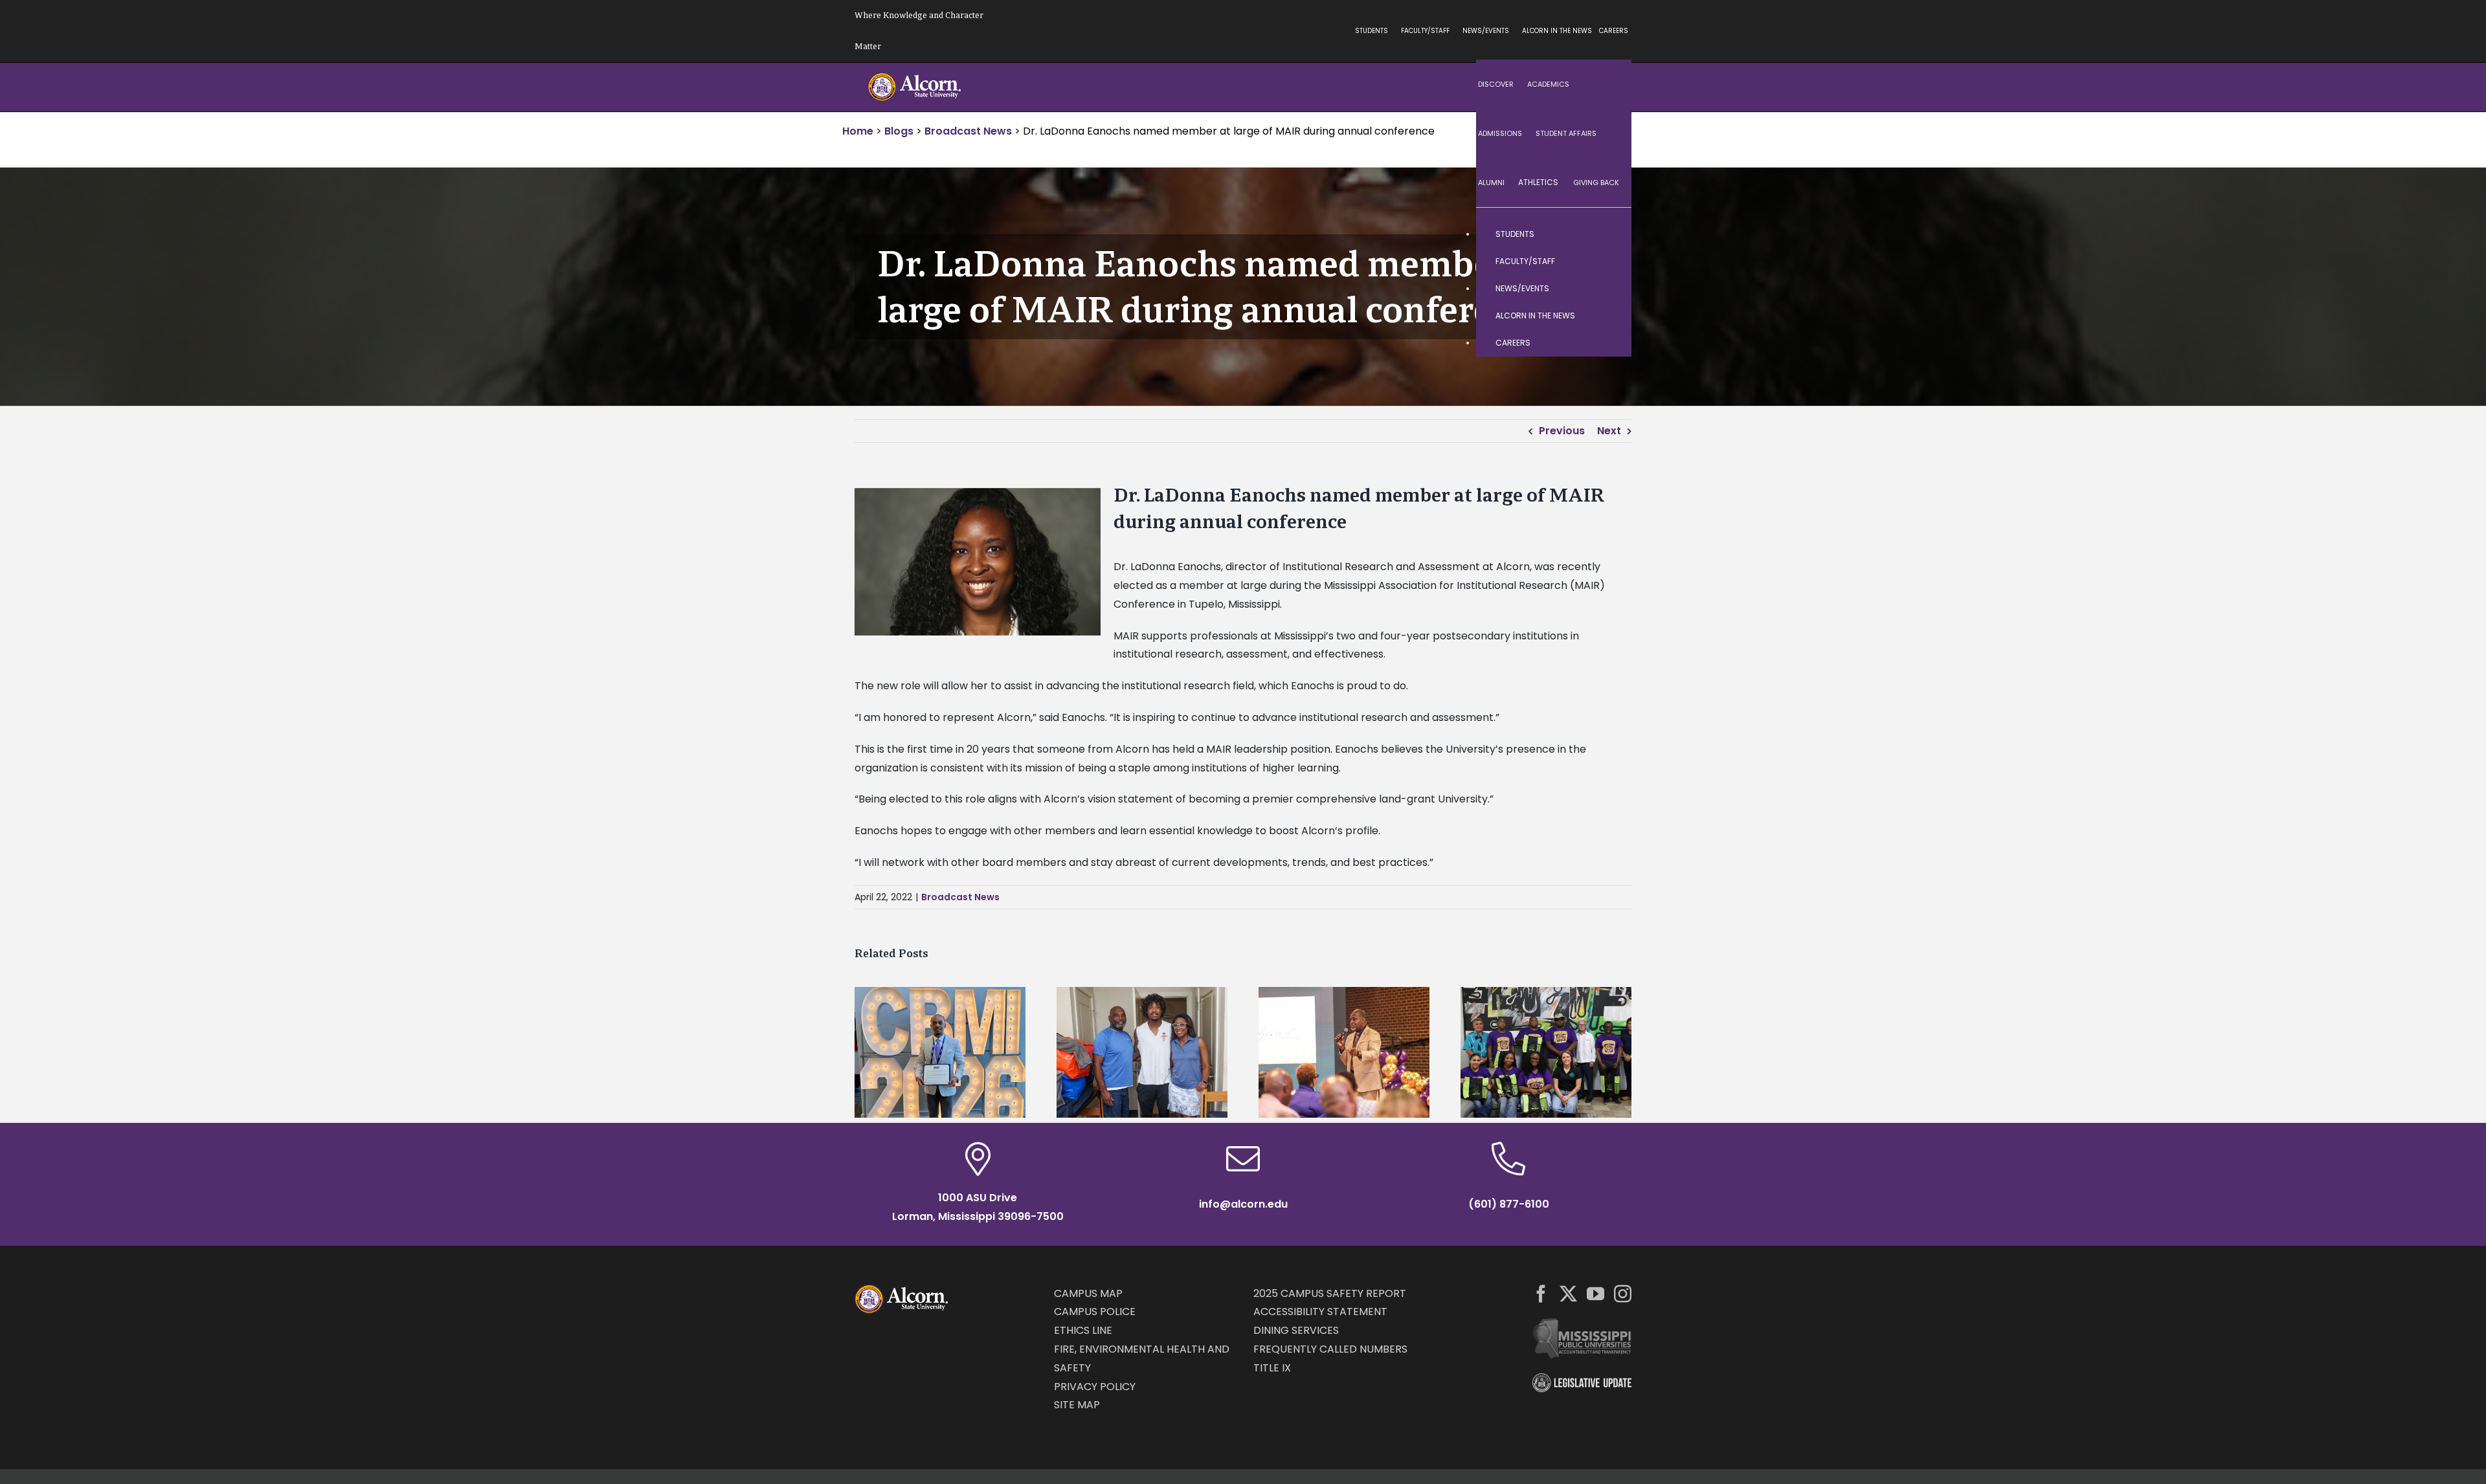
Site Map (1077, 1405)
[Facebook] (1541, 1293)
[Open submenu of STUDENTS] (1609, 234)
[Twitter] (1568, 1293)
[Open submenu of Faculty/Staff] (1609, 261)
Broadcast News (960, 897)
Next (1609, 431)
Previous (1562, 431)
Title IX (1272, 1368)
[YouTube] (1596, 1293)
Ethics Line (1083, 1330)
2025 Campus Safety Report (1330, 1293)
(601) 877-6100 (1509, 1204)
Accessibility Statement (1320, 1312)
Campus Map (1088, 1293)
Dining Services (1296, 1330)
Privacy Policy (1095, 1387)
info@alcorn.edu (1243, 1204)
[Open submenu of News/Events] (1609, 289)
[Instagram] (1623, 1293)
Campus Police (1095, 1312)
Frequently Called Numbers (1330, 1349)
